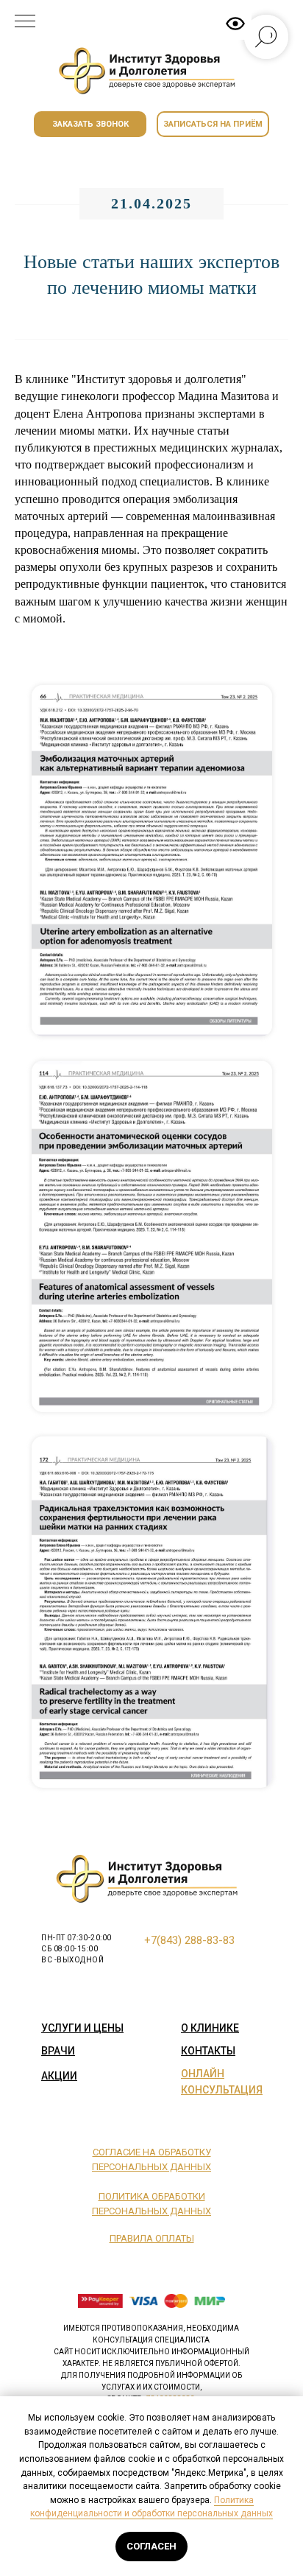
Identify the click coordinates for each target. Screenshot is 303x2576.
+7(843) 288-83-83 (189, 1940)
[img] (151, 71)
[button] (90, 124)
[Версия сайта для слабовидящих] (235, 24)
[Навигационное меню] (25, 22)
